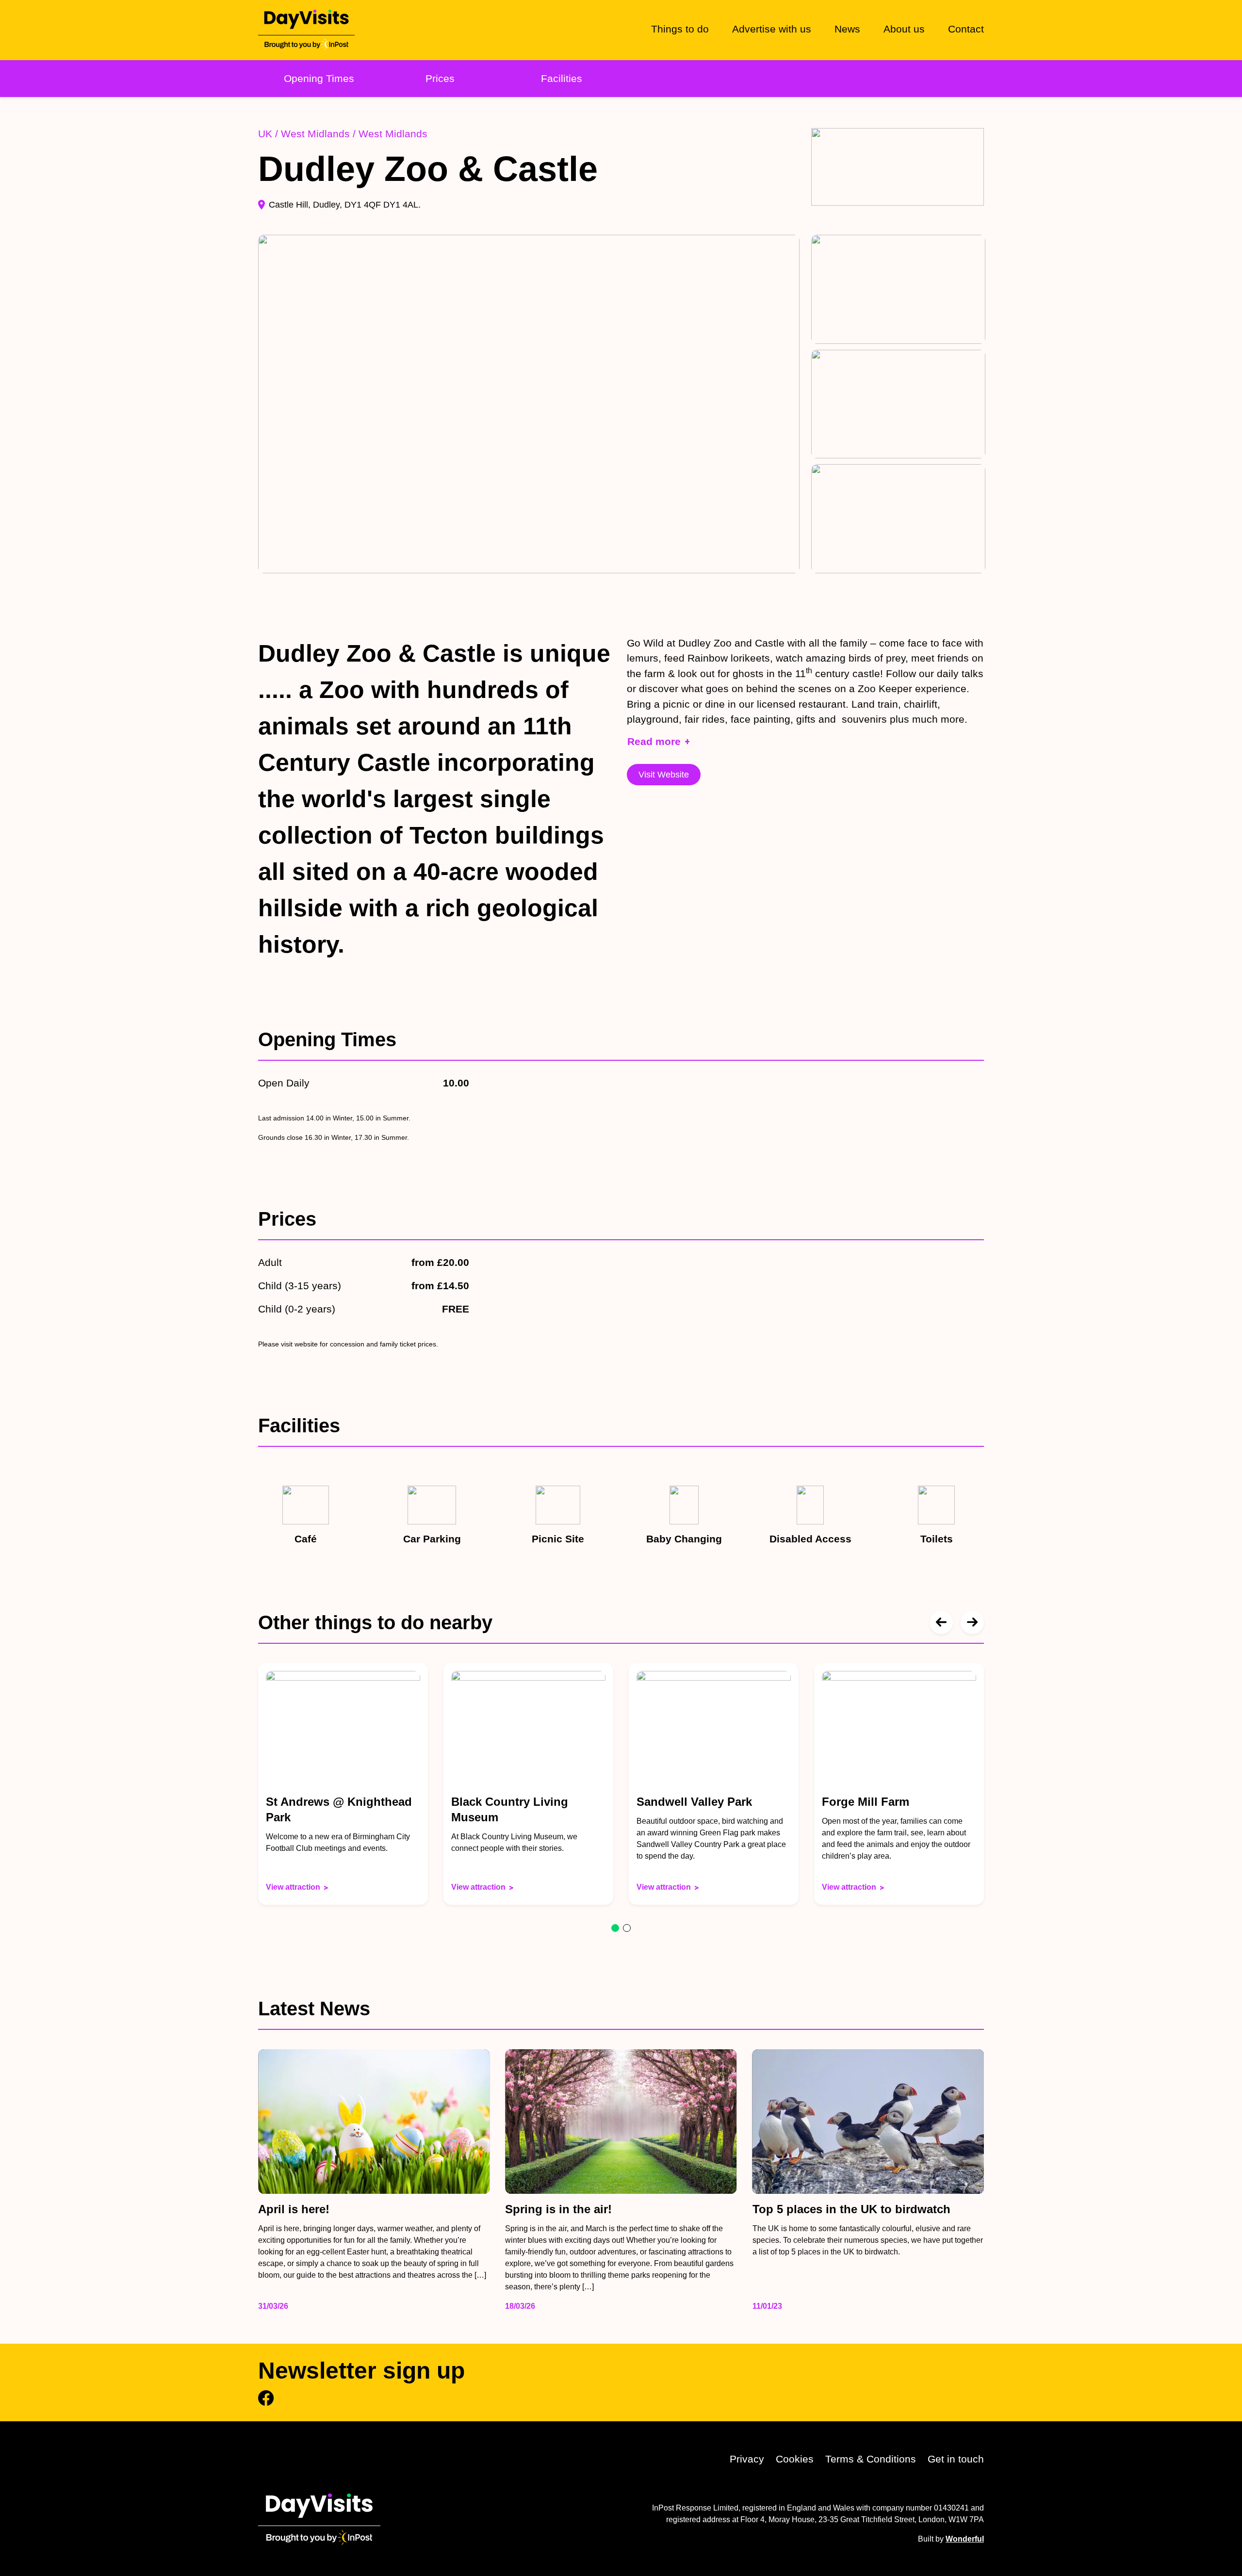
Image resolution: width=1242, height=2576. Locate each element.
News (847, 29)
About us (904, 29)
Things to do (680, 29)
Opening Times (319, 78)
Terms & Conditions (871, 2459)
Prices (440, 78)
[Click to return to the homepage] (306, 30)
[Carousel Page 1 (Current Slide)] (615, 1928)
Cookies (795, 2459)
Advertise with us (772, 29)
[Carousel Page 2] (627, 1928)
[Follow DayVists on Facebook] (266, 2398)
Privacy (747, 2459)
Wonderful (965, 2539)
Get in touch (956, 2459)
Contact (966, 29)
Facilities (562, 78)
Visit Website (664, 775)
